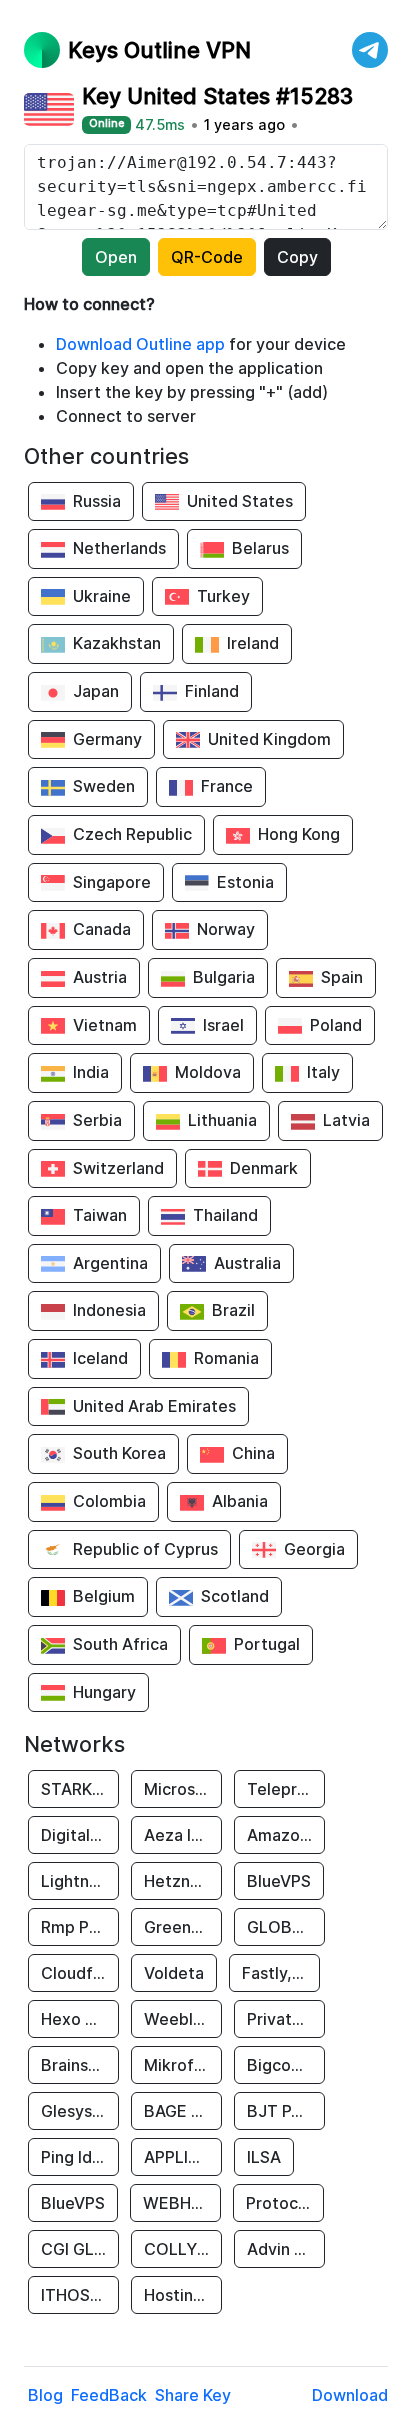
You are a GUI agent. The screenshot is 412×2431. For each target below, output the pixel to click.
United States (240, 501)
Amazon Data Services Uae (286, 1835)
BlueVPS (279, 1881)
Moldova (208, 1072)
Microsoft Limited (183, 1789)
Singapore (112, 882)
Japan (96, 691)
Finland (212, 691)
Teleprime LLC (286, 1789)
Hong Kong (299, 834)
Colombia (109, 1501)
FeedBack (109, 2395)
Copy (297, 257)
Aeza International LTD (183, 1835)
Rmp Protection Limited (80, 1927)
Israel (223, 1025)
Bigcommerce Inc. (286, 2065)
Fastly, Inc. (281, 1973)
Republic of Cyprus (145, 1549)
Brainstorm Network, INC (80, 2065)
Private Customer (286, 2019)
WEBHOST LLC (182, 2203)
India (91, 1072)
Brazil (233, 1310)
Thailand (225, 1215)
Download (350, 2395)
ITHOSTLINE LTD (80, 2295)
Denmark (264, 1168)
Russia (97, 501)
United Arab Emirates (154, 1406)
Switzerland (118, 1168)
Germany (107, 739)
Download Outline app (140, 344)
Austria (100, 977)
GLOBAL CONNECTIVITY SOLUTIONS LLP (286, 1927)
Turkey (223, 596)
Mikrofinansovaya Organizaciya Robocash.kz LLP (183, 2065)
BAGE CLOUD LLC (183, 2111)
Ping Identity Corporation (80, 2157)
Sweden (104, 786)
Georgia (314, 1549)
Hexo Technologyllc (80, 2019)
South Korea (119, 1453)
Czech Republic (132, 834)
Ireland (253, 643)
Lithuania (222, 1120)
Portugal (267, 1644)
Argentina (110, 1263)
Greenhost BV (183, 1927)
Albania (240, 1501)
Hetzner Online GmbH (183, 1881)
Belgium (104, 1596)
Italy (323, 1072)
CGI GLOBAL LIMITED (80, 2249)
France (227, 786)
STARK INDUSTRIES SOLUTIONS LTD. (80, 1789)
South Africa (120, 1644)
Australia (247, 1263)
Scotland (235, 1596)
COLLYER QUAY (183, 2249)
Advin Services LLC (286, 2249)
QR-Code (207, 257)
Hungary (104, 1692)
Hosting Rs (183, 2295)
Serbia (97, 1120)
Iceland (100, 1358)
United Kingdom (269, 739)
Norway (226, 929)
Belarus (260, 548)
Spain (342, 977)
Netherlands (119, 548)
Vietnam (105, 1025)
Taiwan (100, 1215)
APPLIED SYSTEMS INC (183, 2157)
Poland (336, 1025)
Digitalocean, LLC (80, 1835)
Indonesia (109, 1310)
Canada (102, 929)
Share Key (193, 2395)
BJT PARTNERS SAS (286, 2111)
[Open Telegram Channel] (370, 50)
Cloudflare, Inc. (80, 1973)
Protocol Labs (285, 2203)
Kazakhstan (117, 643)
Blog (45, 2395)
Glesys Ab (79, 2111)
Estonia (245, 882)
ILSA (264, 2157)
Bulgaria (224, 977)
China (253, 1453)
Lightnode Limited (80, 1881)
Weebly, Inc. (183, 2019)
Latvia (346, 1120)
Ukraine (102, 596)
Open (116, 257)
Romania (226, 1358)
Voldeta (174, 1973)
